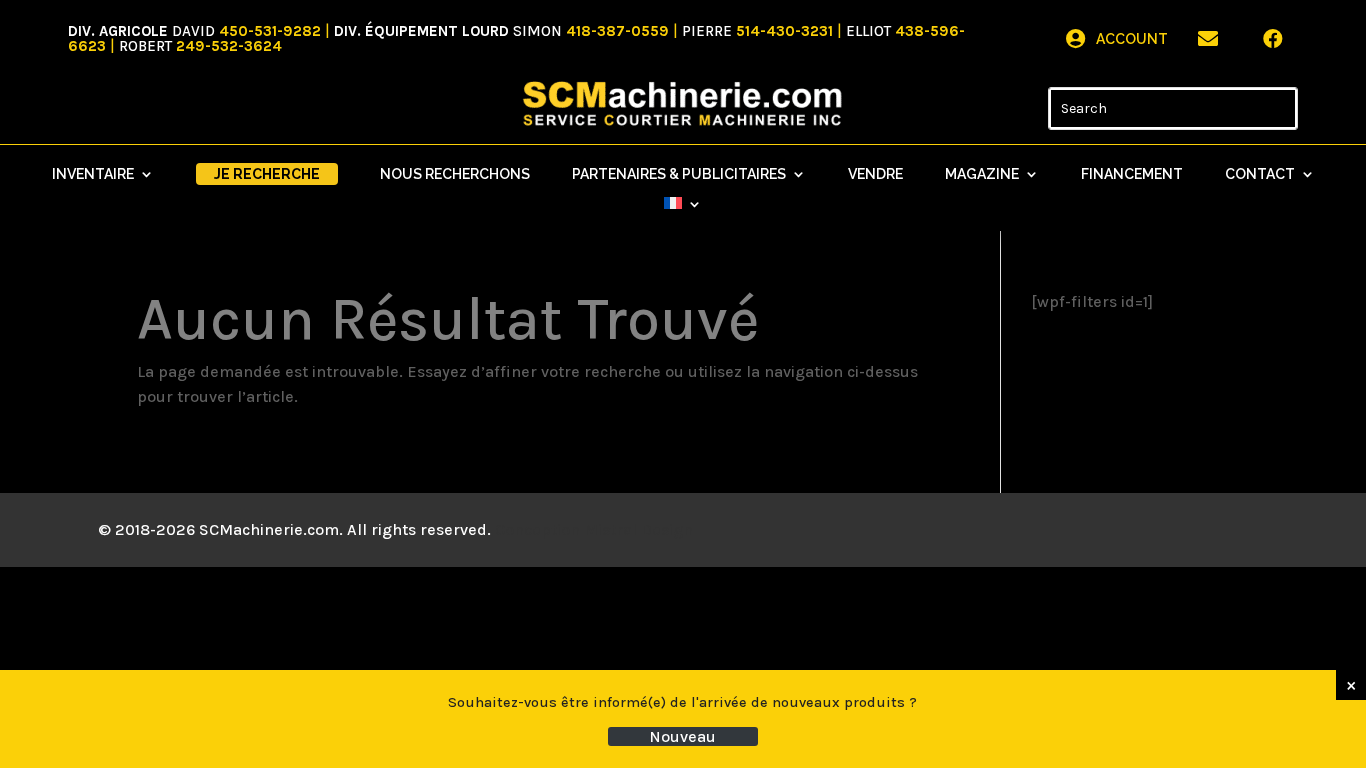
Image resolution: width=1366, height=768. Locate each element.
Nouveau (682, 736)
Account (1132, 39)
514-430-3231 (784, 31)
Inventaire (93, 174)
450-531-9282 (270, 31)
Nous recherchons (455, 174)
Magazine (982, 174)
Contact (1260, 174)
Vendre (875, 174)
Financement (1132, 174)
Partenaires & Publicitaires (679, 174)
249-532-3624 (229, 46)
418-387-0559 (617, 31)
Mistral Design (638, 529)
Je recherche (267, 174)
